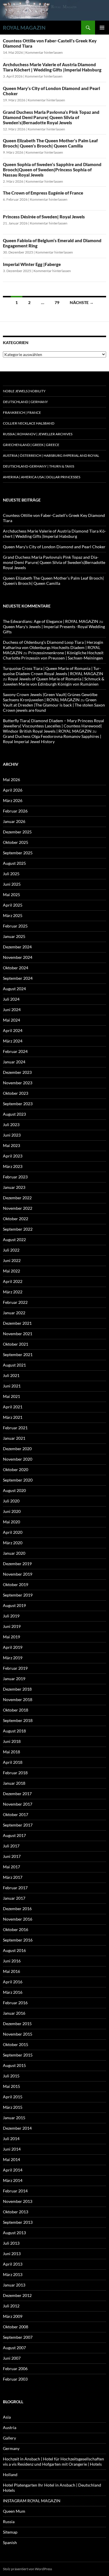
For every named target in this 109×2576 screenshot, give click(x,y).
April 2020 (13, 1532)
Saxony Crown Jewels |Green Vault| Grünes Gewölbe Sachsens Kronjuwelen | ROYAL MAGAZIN (50, 697)
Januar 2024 (14, 1062)
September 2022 (18, 1229)
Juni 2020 (12, 1511)
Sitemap (10, 2532)
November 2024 (18, 957)
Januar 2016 (14, 2013)
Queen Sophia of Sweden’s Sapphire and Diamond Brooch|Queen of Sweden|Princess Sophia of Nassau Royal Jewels (52, 170)
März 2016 (13, 1992)
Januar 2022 (14, 1313)
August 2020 (14, 1490)
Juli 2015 (11, 2076)
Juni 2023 (12, 1135)
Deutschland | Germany (25, 402)
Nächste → (82, 302)
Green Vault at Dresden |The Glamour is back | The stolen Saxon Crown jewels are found (54, 705)
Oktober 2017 (16, 1814)
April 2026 (13, 790)
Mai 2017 (11, 1867)
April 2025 (13, 905)
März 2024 (13, 1041)
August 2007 (14, 2348)
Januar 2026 (14, 821)
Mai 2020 (11, 1522)
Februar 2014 (15, 2191)
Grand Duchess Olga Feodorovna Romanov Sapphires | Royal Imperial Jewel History (52, 739)
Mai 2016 (11, 1971)
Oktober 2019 (16, 1584)
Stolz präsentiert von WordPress (27, 2569)
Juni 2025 (12, 884)
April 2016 (13, 1982)
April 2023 (13, 1156)
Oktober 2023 (16, 1093)
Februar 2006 (15, 2369)
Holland (10, 2475)
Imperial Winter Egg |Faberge (32, 264)
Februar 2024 (15, 1051)
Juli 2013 (11, 2243)
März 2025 (13, 915)
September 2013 (18, 2222)
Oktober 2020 (16, 1469)
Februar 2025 (15, 926)
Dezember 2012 (17, 2295)
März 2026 (13, 800)
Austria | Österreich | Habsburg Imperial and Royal (51, 455)
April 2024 (13, 1030)
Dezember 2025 (17, 832)
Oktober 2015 (16, 2044)
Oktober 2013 (16, 2212)
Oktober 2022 (16, 1219)
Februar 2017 (15, 1888)
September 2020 (18, 1480)
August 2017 (14, 1835)
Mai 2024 (11, 1020)
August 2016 (14, 1950)
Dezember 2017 (17, 1794)
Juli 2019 (11, 1616)
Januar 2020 (14, 1553)
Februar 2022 (15, 1302)
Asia (7, 2417)
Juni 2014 (12, 2149)
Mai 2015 (11, 2086)
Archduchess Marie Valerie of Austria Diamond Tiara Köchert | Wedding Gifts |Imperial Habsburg (52, 67)
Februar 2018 (15, 1773)
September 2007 (18, 2337)
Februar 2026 (15, 811)
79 (57, 302)
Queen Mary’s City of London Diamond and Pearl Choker (54, 547)
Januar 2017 (14, 1898)
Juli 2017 (11, 1846)
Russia (9, 2522)
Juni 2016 (12, 1961)
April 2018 (13, 1762)
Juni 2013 (12, 2254)
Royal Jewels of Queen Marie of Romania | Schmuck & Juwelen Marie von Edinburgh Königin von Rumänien (54, 681)
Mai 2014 (11, 2159)
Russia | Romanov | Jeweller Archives (38, 434)
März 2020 (13, 1543)
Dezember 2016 (17, 1909)
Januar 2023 (14, 1187)
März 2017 (13, 1877)
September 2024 (18, 978)
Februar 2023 (15, 1177)
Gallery (9, 2438)
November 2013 (18, 2201)
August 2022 (14, 1240)
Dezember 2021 (17, 1323)
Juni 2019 (12, 1626)
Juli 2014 (11, 2139)
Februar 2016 (15, 2003)
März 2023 (13, 1166)
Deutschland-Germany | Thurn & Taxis (39, 466)
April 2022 (13, 1281)
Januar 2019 (14, 1679)
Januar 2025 (14, 936)
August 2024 (14, 989)
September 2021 (18, 1354)
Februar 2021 (15, 1428)
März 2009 (13, 2316)
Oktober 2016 (16, 1929)
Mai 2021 (11, 1396)
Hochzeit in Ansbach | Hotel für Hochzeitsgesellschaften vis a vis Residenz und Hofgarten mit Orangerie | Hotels (53, 2461)
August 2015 (14, 2065)
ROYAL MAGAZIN (24, 28)
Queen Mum (14, 2511)
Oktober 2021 (16, 1344)
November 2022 (18, 1208)
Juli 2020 (11, 1501)
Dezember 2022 (17, 1198)
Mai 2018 (11, 1752)
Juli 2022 (11, 1250)
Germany (11, 2448)
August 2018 (14, 1731)
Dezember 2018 (17, 1689)
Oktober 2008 (16, 2327)
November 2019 (18, 1574)
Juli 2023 (11, 1125)
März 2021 (13, 1417)
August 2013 (14, 2233)
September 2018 (18, 1720)
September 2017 (18, 1825)
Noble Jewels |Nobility (24, 391)
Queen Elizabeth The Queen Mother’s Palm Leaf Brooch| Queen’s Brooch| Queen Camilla (50, 143)
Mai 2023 (11, 1145)
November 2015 (18, 2034)
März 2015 (13, 2107)
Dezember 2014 (17, 2128)
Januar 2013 (14, 2285)
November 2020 (18, 1459)
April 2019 (13, 1647)
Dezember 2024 (17, 947)
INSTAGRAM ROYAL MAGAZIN (32, 2501)
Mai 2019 (11, 1637)
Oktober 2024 (16, 968)
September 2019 (18, 1595)
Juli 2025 (11, 874)
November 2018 (18, 1699)
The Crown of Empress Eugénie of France (43, 193)
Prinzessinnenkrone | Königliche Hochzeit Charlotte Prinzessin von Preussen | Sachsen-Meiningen (53, 655)
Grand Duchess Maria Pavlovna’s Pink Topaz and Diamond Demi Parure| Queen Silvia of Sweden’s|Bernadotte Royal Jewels (51, 117)
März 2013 (13, 2274)
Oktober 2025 (16, 842)
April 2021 (13, 1407)
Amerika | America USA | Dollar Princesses (42, 477)
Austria (10, 2427)
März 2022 (13, 1292)
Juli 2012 (11, 2306)
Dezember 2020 (17, 1449)
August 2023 (14, 1114)
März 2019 (13, 1658)
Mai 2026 (11, 780)
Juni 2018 (12, 1741)
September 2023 (18, 1104)
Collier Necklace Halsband (29, 423)
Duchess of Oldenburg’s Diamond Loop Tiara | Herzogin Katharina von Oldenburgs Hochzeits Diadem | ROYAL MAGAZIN (53, 647)
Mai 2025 (11, 895)
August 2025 (14, 863)
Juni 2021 (12, 1386)
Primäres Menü (102, 28)
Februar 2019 (15, 1668)
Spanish (10, 2542)
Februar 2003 (15, 2379)
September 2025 (18, 853)
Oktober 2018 (16, 1710)
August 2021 (14, 1365)
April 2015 (13, 2097)
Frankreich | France (22, 412)
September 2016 (18, 1940)
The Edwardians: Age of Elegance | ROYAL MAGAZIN (51, 621)
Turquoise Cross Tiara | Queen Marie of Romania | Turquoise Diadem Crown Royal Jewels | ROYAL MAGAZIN (53, 671)
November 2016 (18, 1919)
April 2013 (13, 2264)
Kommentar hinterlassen (44, 52)
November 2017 (18, 1804)
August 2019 (14, 1605)
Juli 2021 (11, 1375)
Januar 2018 (14, 1783)
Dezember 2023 (17, 1072)
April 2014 (13, 2170)
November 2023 (18, 1083)
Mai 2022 (11, 1271)
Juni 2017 (12, 1856)
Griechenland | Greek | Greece (31, 445)
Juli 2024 (11, 999)
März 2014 (13, 2180)
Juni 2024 (12, 1010)
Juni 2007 (12, 2358)
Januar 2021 (14, 1438)
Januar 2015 (14, 2118)
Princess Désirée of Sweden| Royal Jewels (44, 217)
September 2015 (18, 2055)
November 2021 (18, 1334)
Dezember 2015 (17, 2024)
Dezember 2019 (17, 1564)
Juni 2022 (12, 1260)
